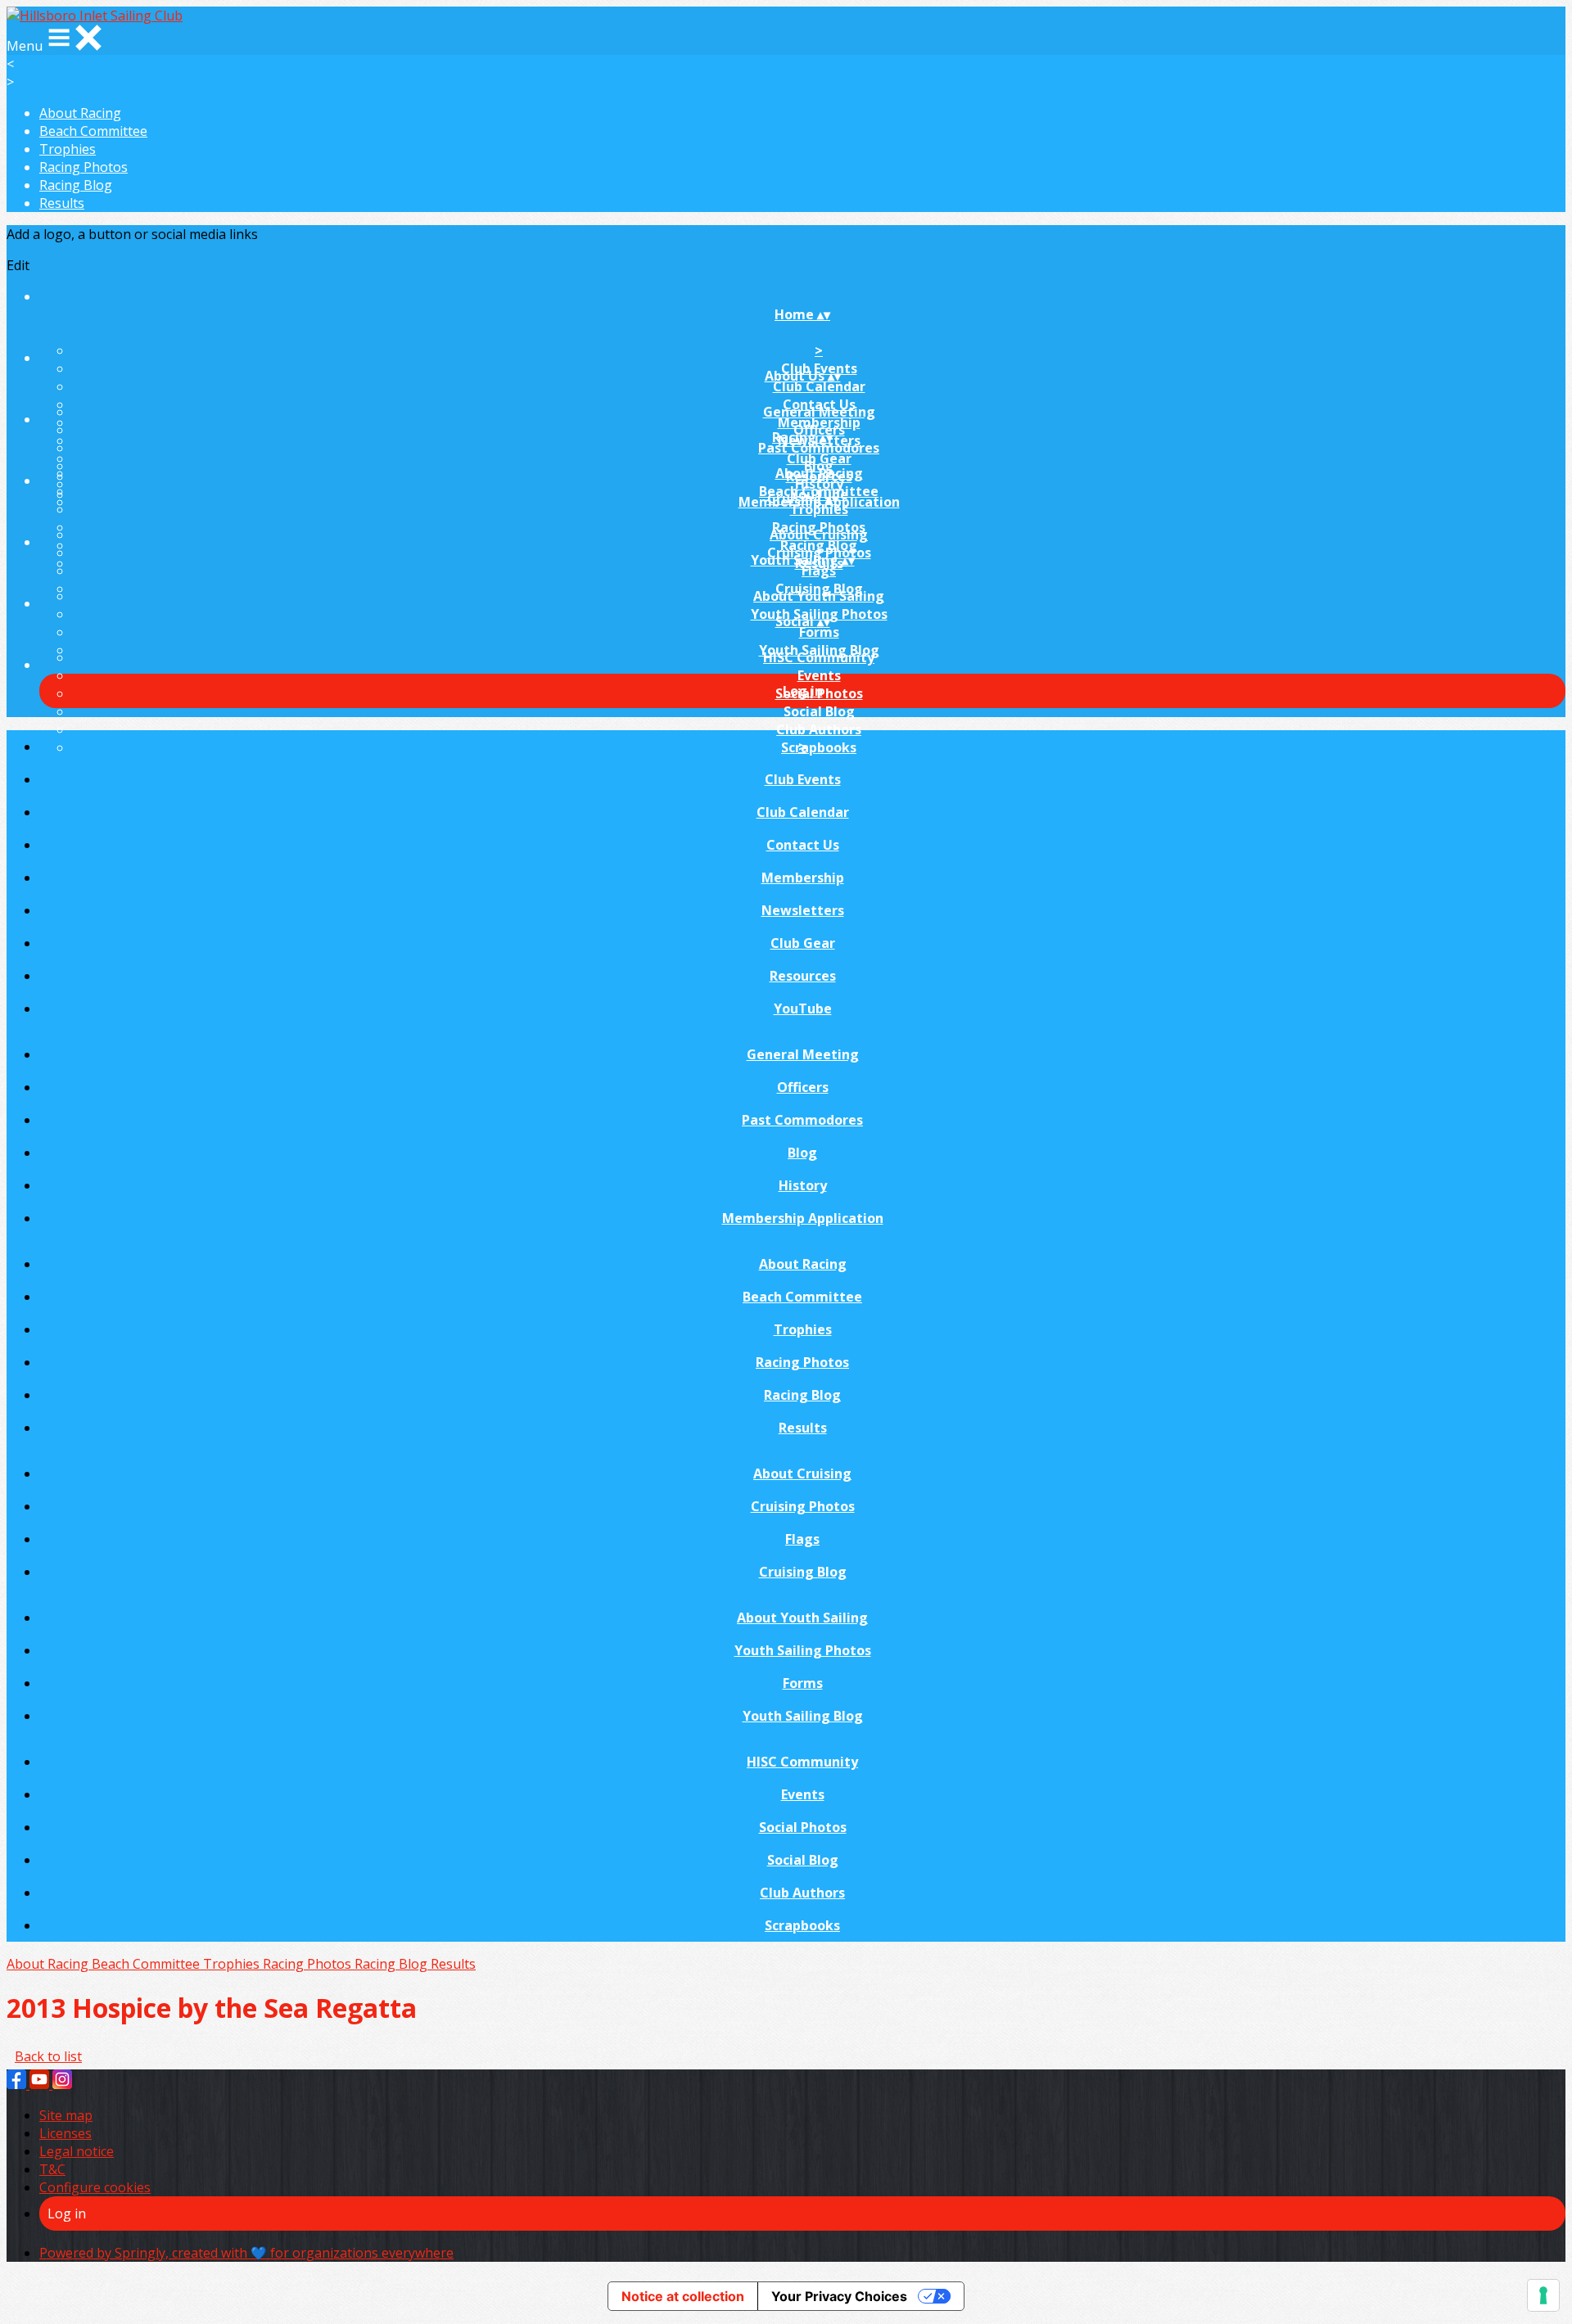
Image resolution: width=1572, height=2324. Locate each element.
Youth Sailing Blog (803, 1716)
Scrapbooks (819, 747)
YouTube (803, 1009)
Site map (66, 2115)
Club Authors (819, 729)
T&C (52, 2169)
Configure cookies (95, 2187)
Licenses (65, 2133)
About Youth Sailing (819, 596)
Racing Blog (76, 185)
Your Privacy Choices (839, 2296)
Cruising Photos (803, 1506)
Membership (803, 878)
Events (819, 675)
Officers (803, 1087)
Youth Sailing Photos (803, 1650)
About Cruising (819, 535)
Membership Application (803, 1218)
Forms (819, 632)
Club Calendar (819, 386)
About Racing (80, 113)
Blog (802, 1153)
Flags (819, 571)
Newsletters (803, 910)
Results (62, 203)
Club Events (803, 779)
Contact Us (803, 845)
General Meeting (819, 412)
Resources (803, 976)
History (803, 1185)
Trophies (68, 149)
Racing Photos (84, 167)
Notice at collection (683, 2296)
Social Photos (803, 1827)
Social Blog (819, 711)
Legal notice (77, 2151)
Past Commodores (819, 448)
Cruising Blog (803, 1572)
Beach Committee (93, 131)
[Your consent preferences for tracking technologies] (1543, 2295)
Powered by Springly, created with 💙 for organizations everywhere (246, 2253)
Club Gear (803, 943)
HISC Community (819, 657)
